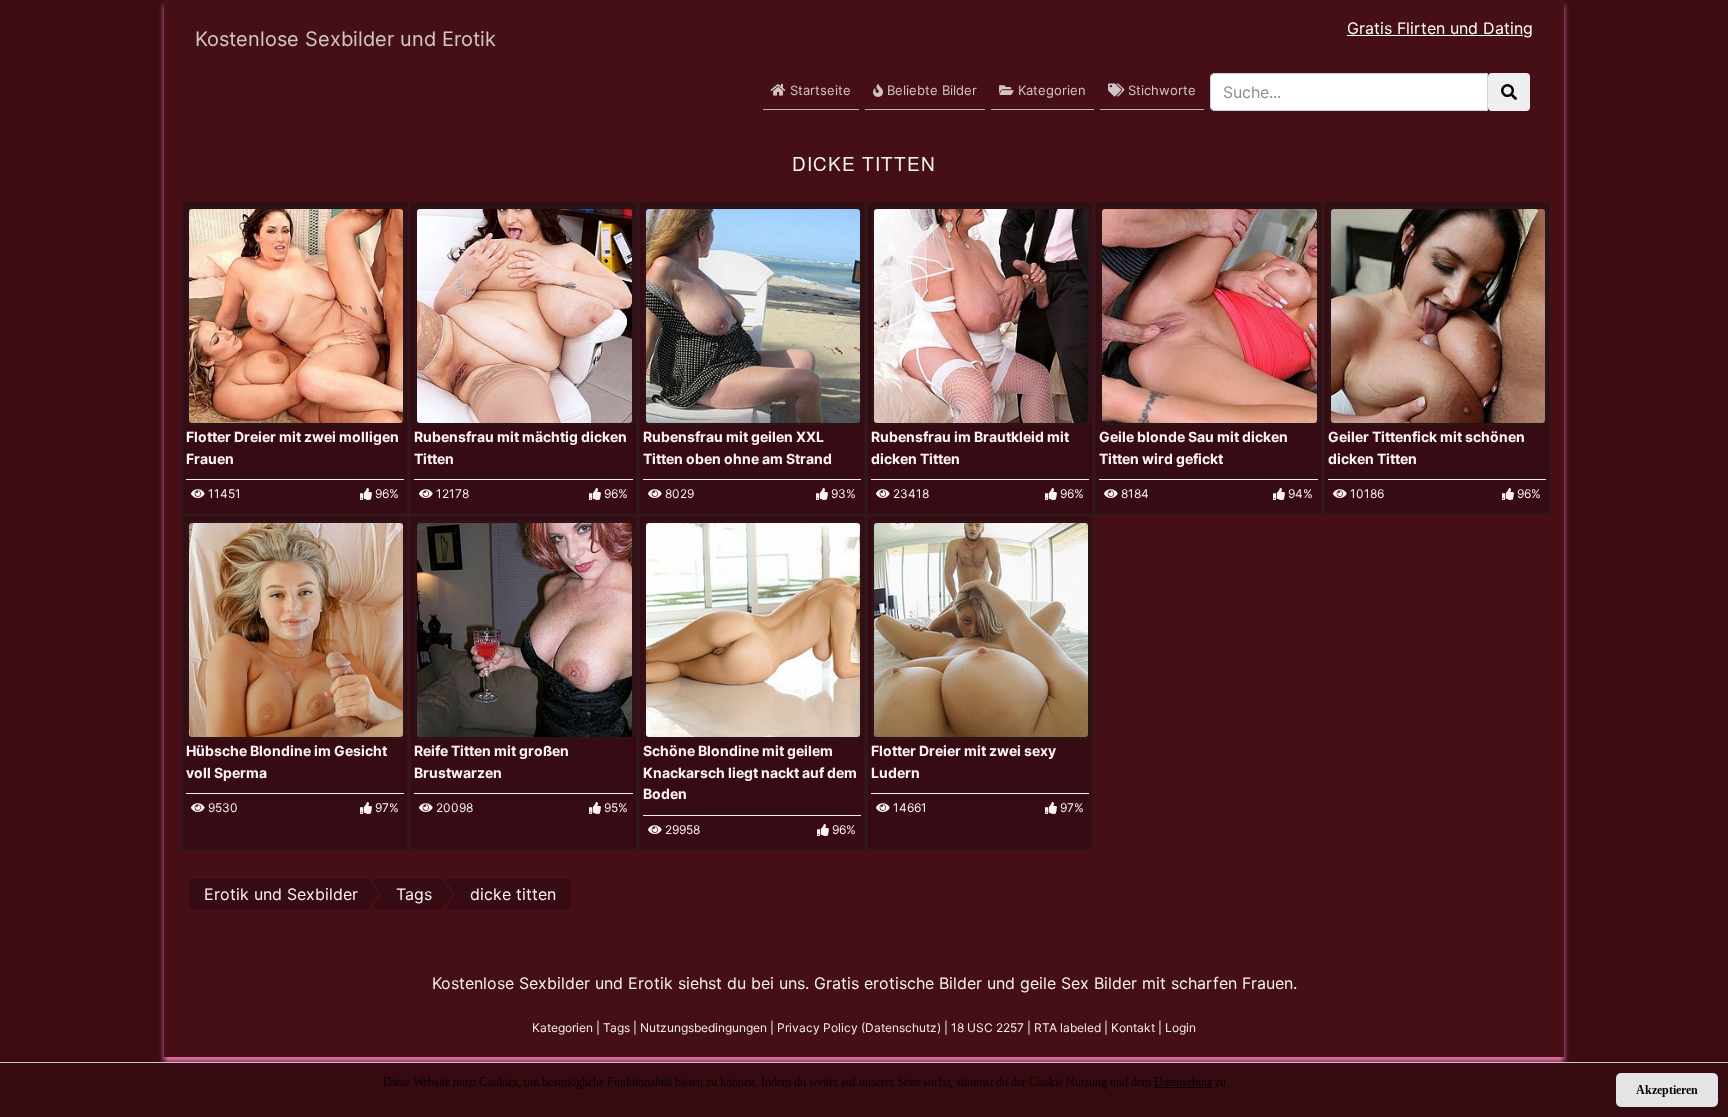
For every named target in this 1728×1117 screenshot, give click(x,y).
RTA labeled (1067, 1027)
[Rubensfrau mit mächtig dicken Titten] (524, 314)
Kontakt (1133, 1027)
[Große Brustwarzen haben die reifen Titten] (524, 629)
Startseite (818, 90)
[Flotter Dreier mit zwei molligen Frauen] (296, 314)
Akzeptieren (1667, 1090)
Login (1180, 1027)
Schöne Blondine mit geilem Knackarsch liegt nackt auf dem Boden (750, 772)
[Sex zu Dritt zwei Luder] (981, 629)
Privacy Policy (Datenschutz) (859, 1027)
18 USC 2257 (987, 1027)
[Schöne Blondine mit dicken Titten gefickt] (1209, 314)
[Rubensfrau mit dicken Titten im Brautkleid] (981, 314)
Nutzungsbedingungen (703, 1027)
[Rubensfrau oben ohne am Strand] (753, 314)
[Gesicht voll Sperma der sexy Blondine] (296, 629)
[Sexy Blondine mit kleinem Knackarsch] (753, 629)
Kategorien (1050, 90)
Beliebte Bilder (930, 90)
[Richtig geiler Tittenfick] (1438, 314)
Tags (616, 1027)
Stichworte (1160, 90)
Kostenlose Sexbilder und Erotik (345, 39)
